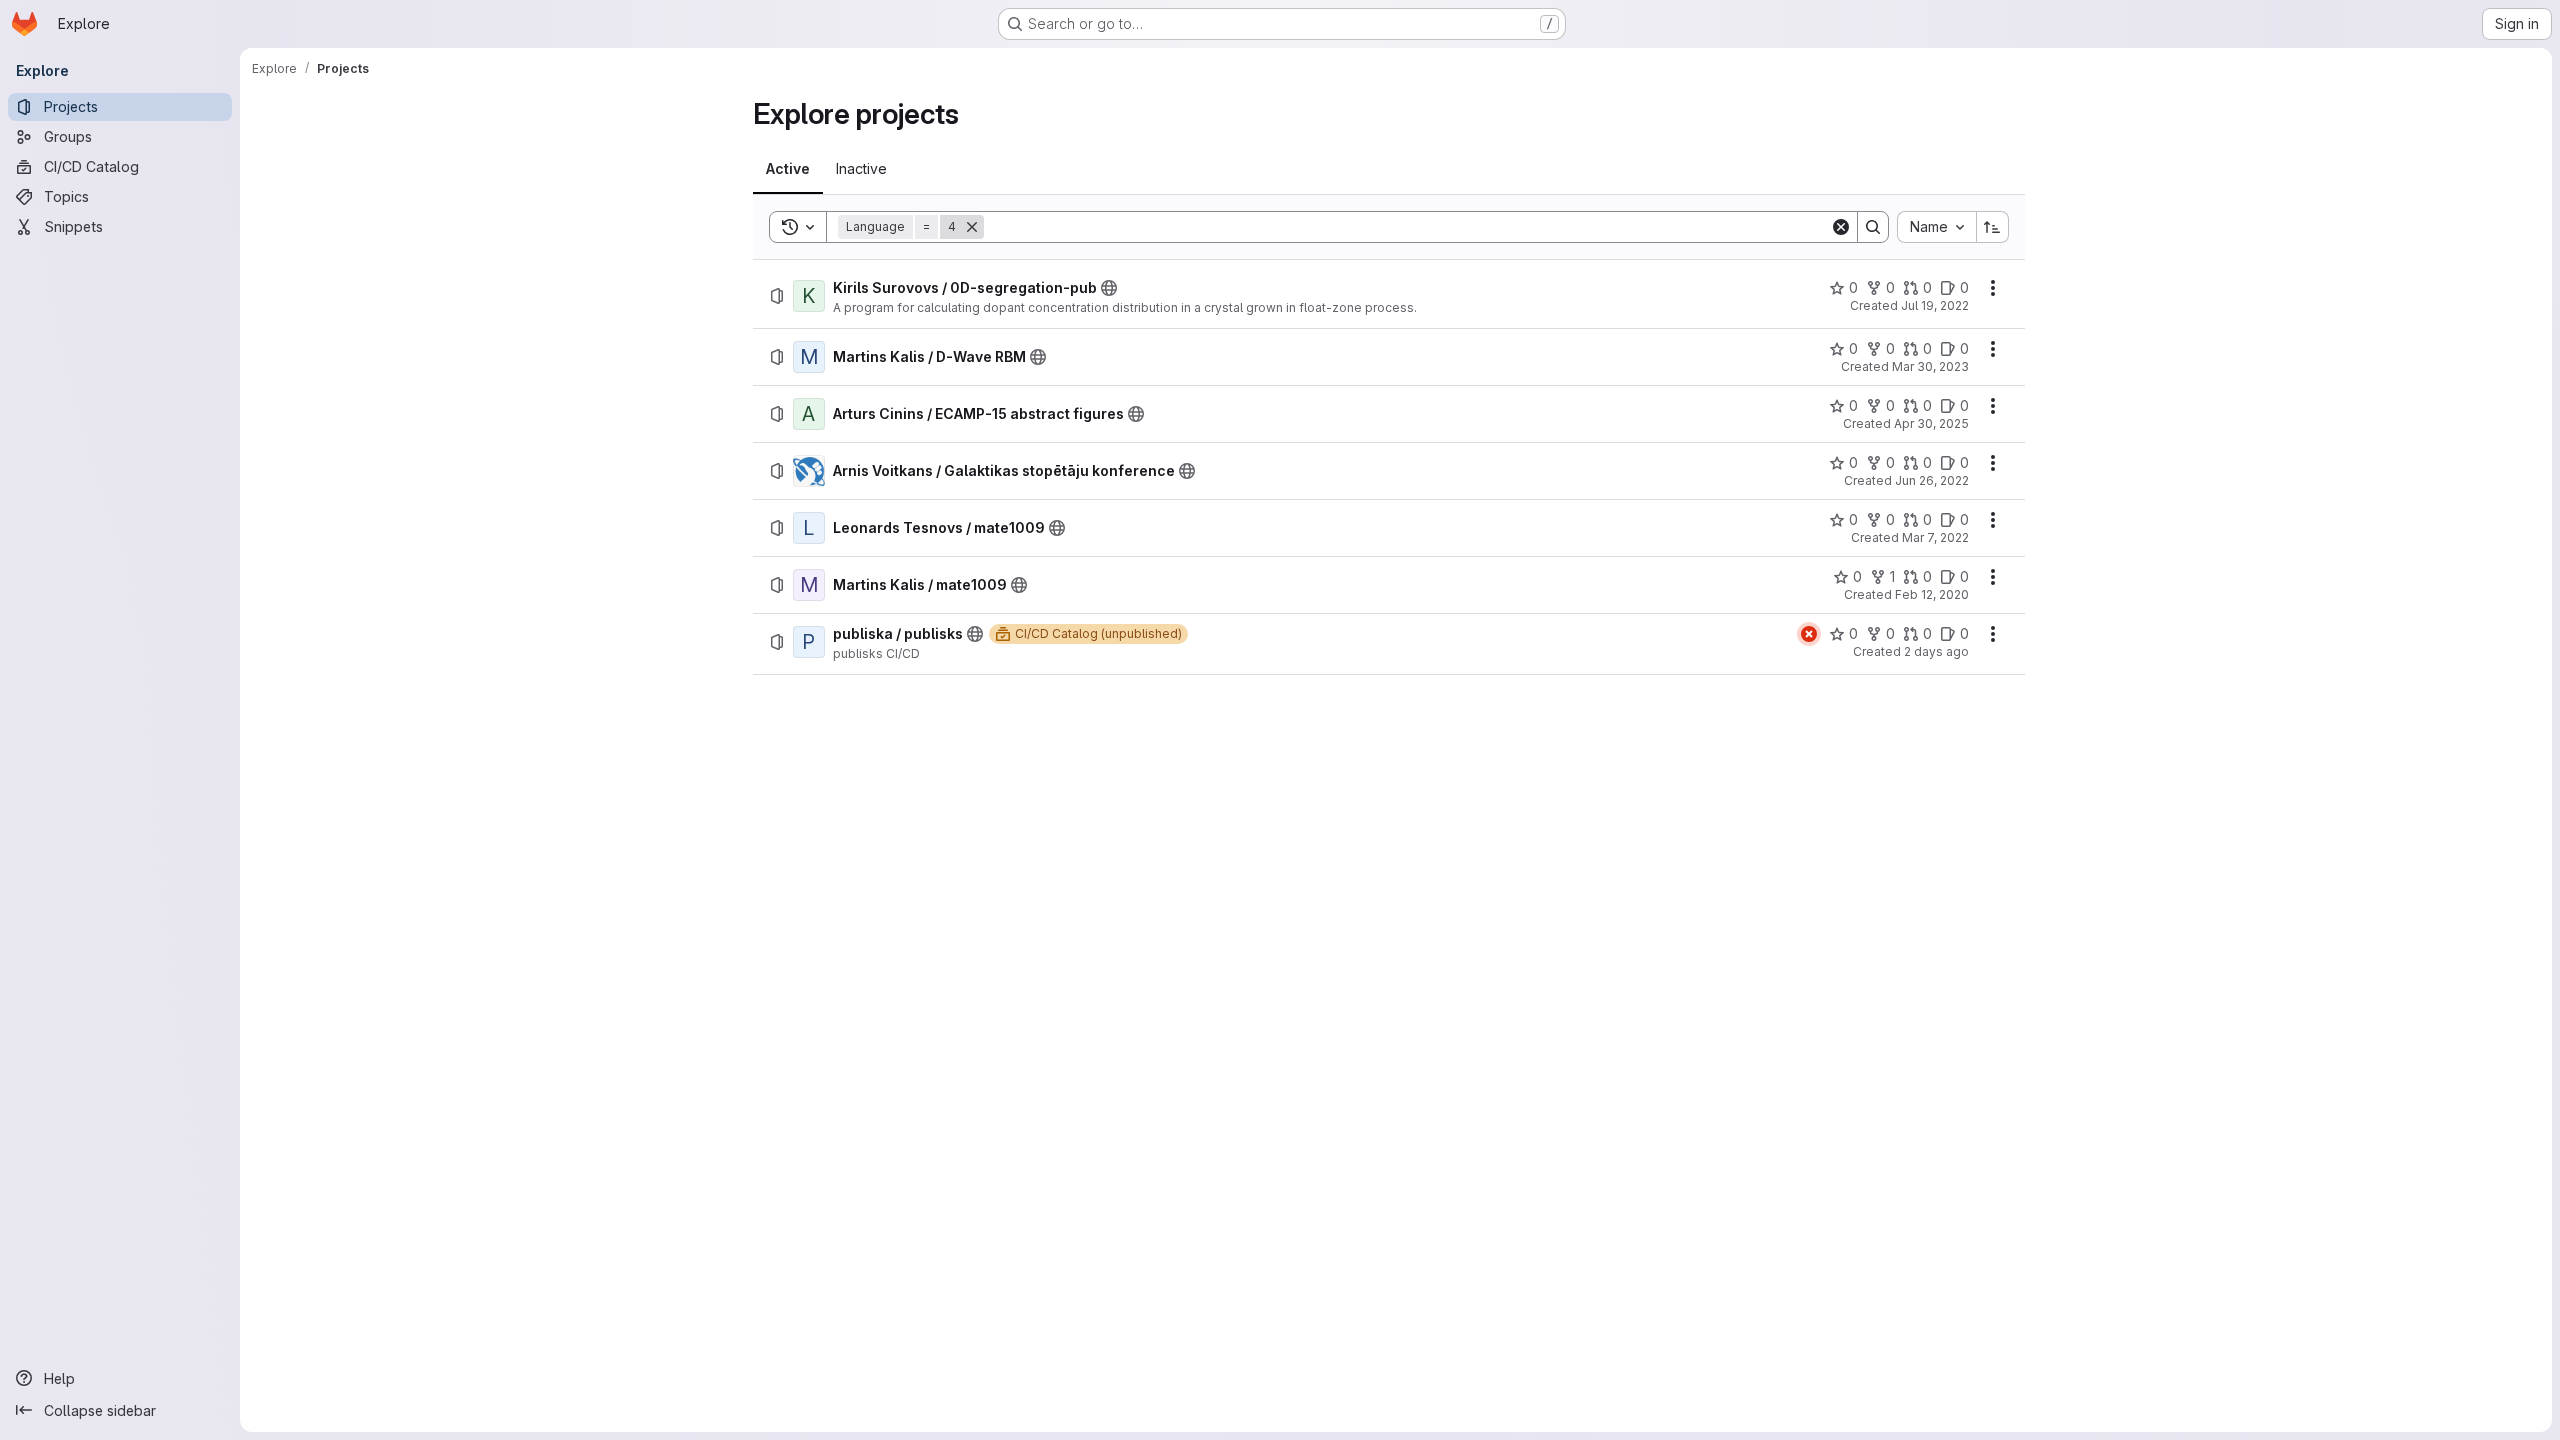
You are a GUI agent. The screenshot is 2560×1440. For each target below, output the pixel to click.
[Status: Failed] (1809, 634)
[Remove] (972, 227)
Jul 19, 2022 (1935, 305)
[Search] (1873, 227)
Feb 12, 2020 (1932, 594)
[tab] (788, 169)
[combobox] (1936, 227)
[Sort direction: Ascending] (1993, 227)
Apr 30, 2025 (1931, 423)
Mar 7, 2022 (1935, 537)
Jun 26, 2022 (1932, 480)
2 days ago (1936, 651)
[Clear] (1841, 227)
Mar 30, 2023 (1930, 366)
